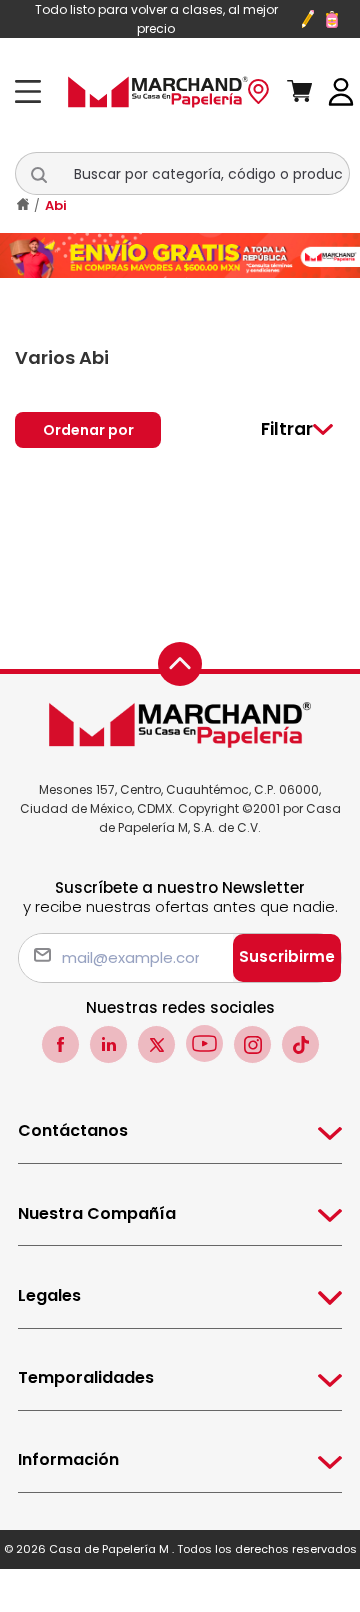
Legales (49, 1295)
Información (68, 1459)
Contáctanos (73, 1130)
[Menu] (33, 91)
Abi (56, 205)
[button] (50, 174)
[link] (341, 90)
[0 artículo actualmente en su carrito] (309, 92)
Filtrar (287, 429)
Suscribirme (287, 956)
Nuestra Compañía (97, 1213)
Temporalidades (86, 1377)
